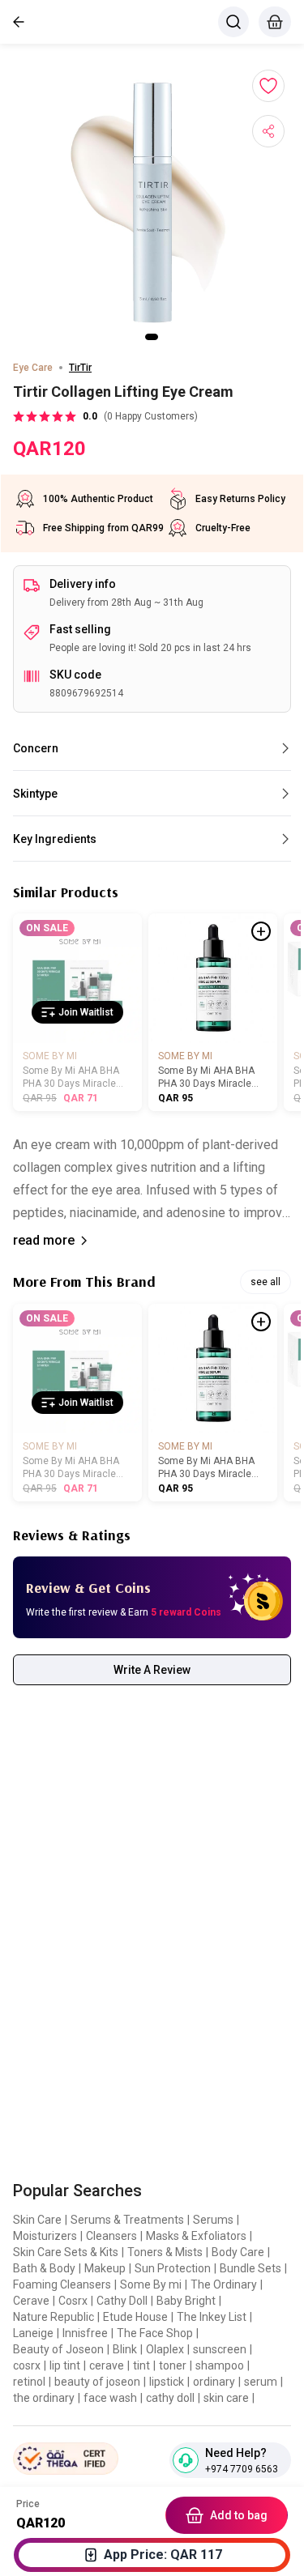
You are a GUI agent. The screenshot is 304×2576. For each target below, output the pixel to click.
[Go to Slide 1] (152, 337)
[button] (152, 202)
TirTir (80, 368)
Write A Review (152, 1670)
